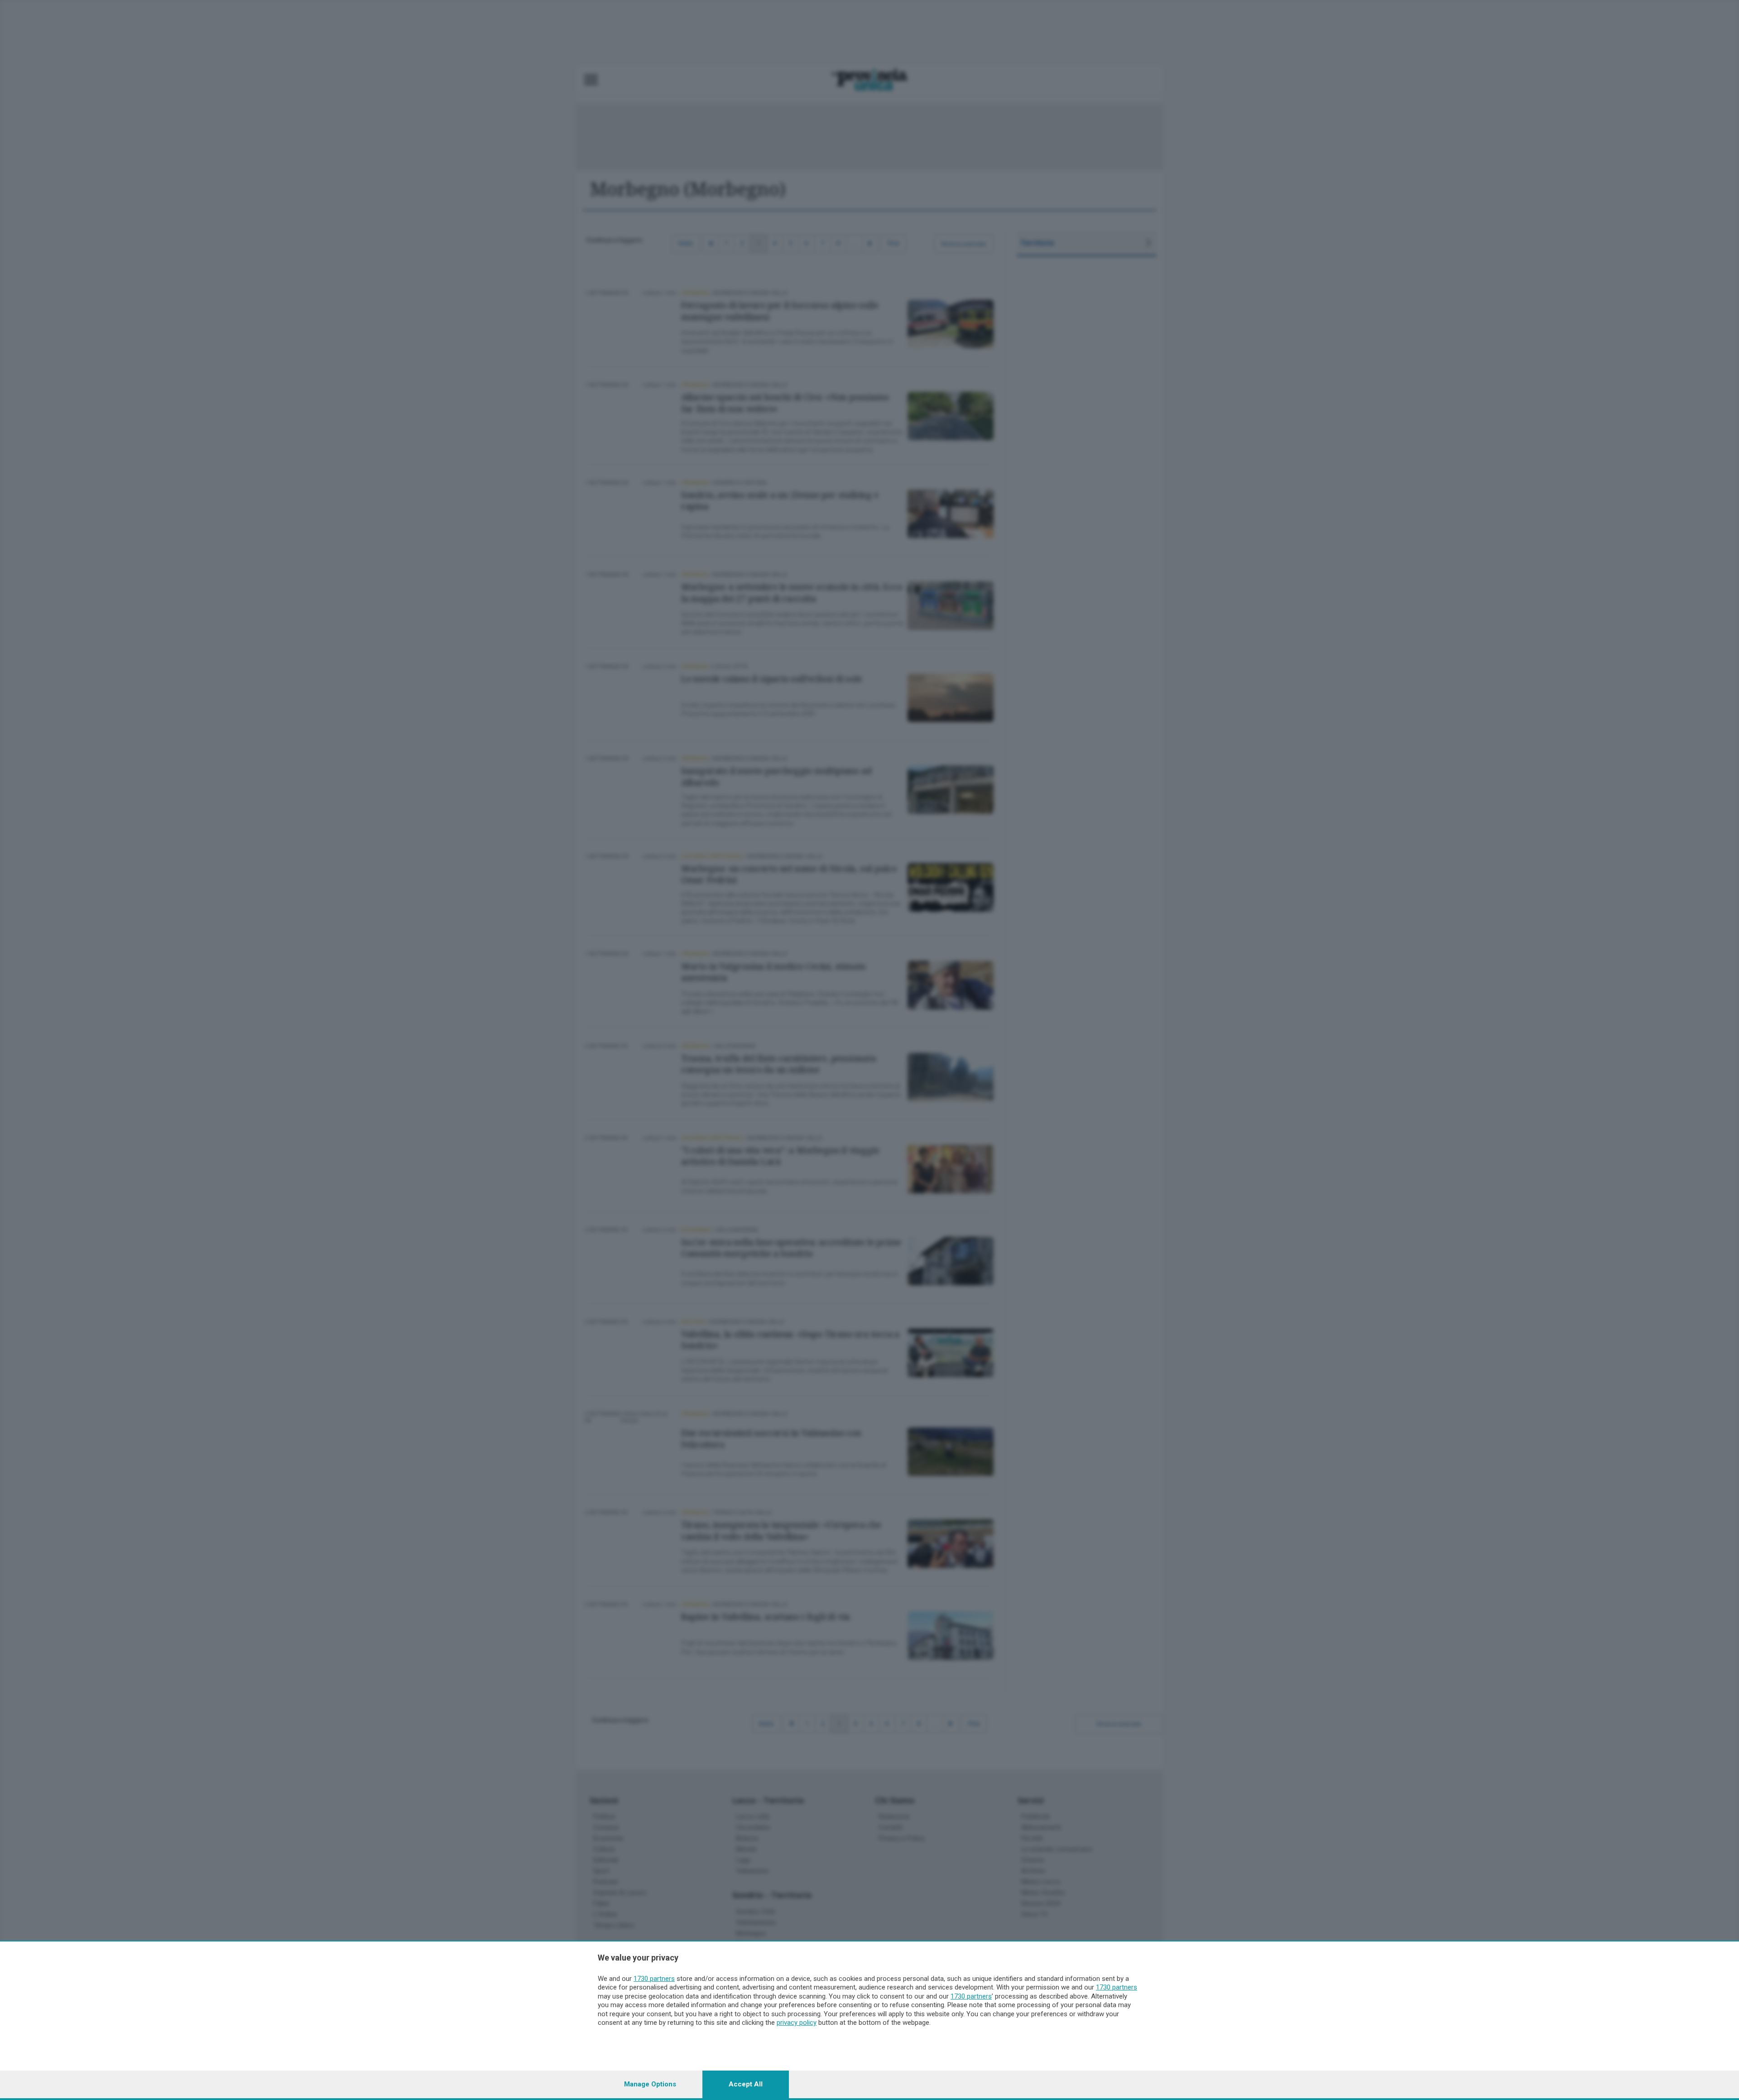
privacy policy (797, 2023)
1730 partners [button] (654, 1979)
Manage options (650, 2084)
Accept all (746, 2084)
